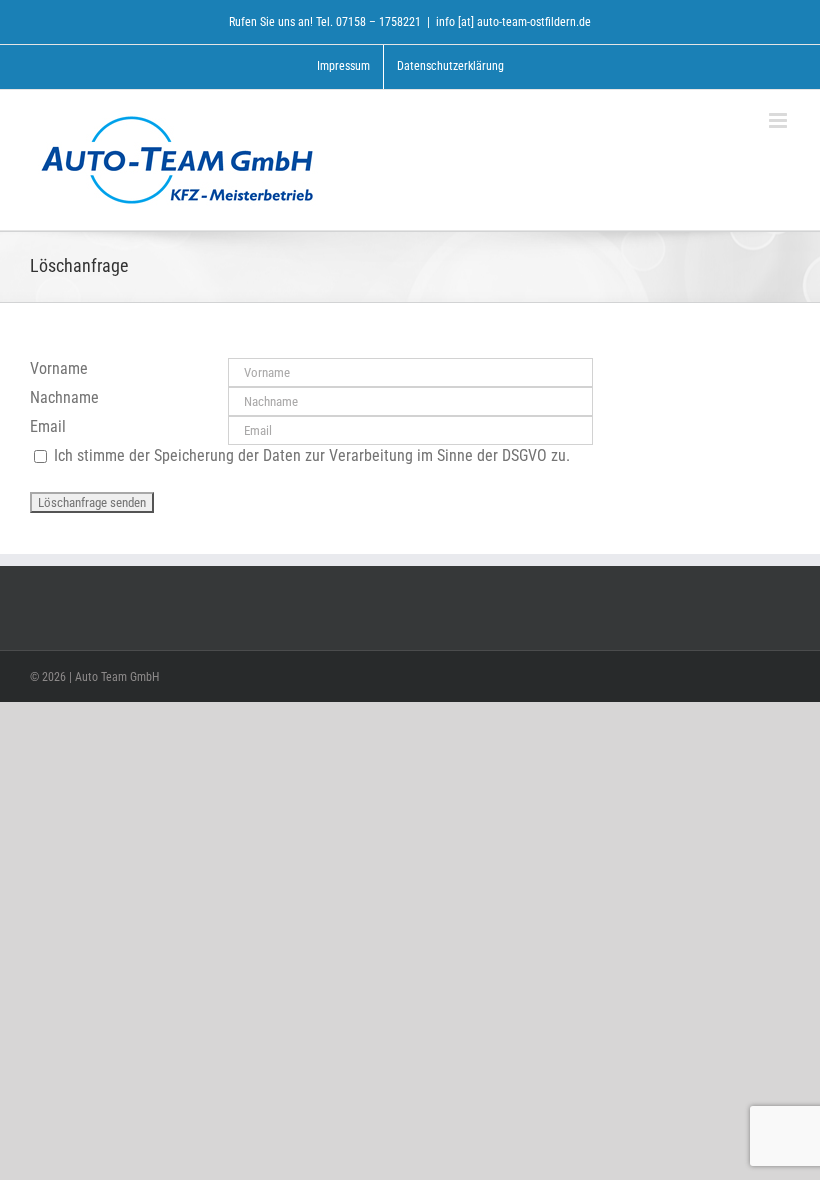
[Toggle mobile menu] (779, 120)
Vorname (59, 368)
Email (48, 426)
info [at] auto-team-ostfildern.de (513, 22)
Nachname (64, 397)
